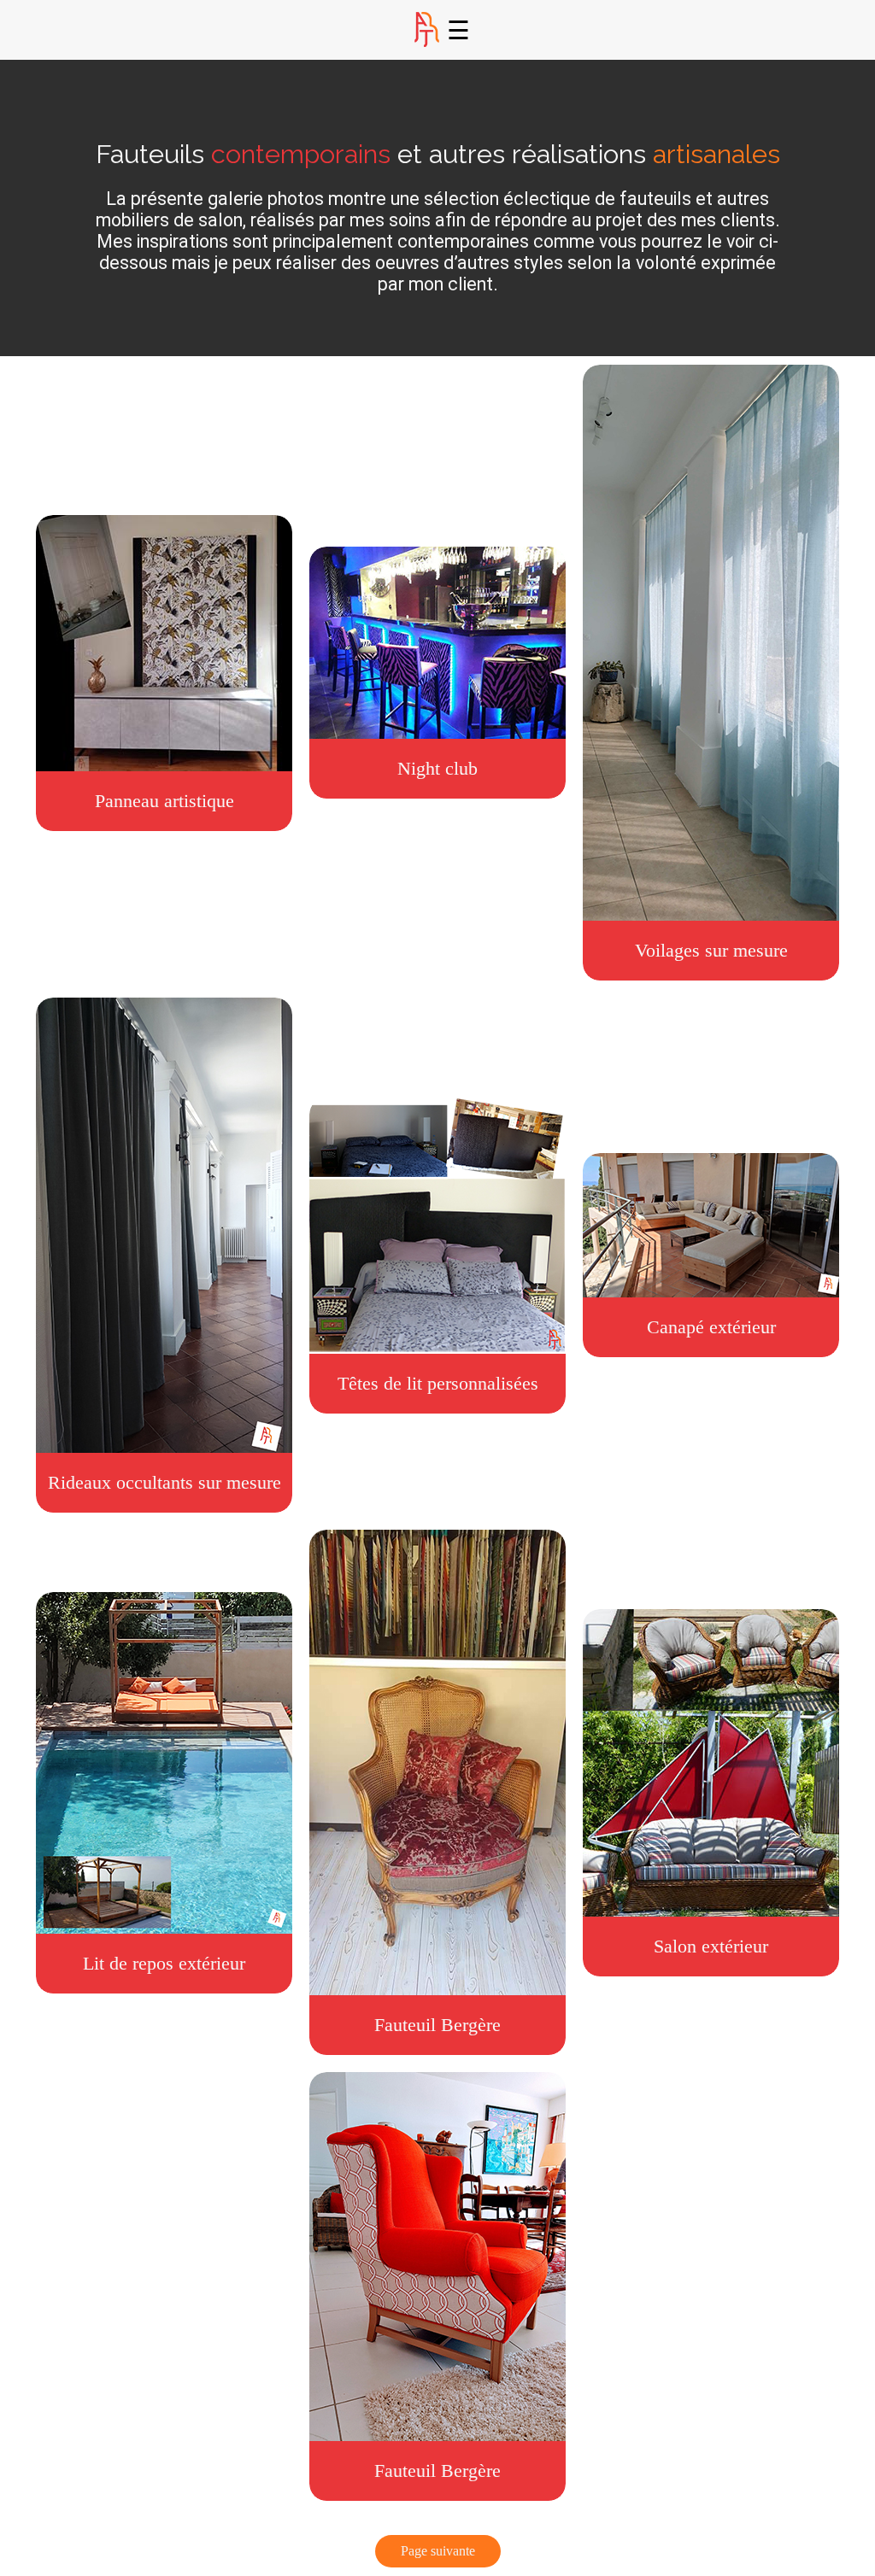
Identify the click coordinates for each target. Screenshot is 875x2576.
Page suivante (438, 2551)
